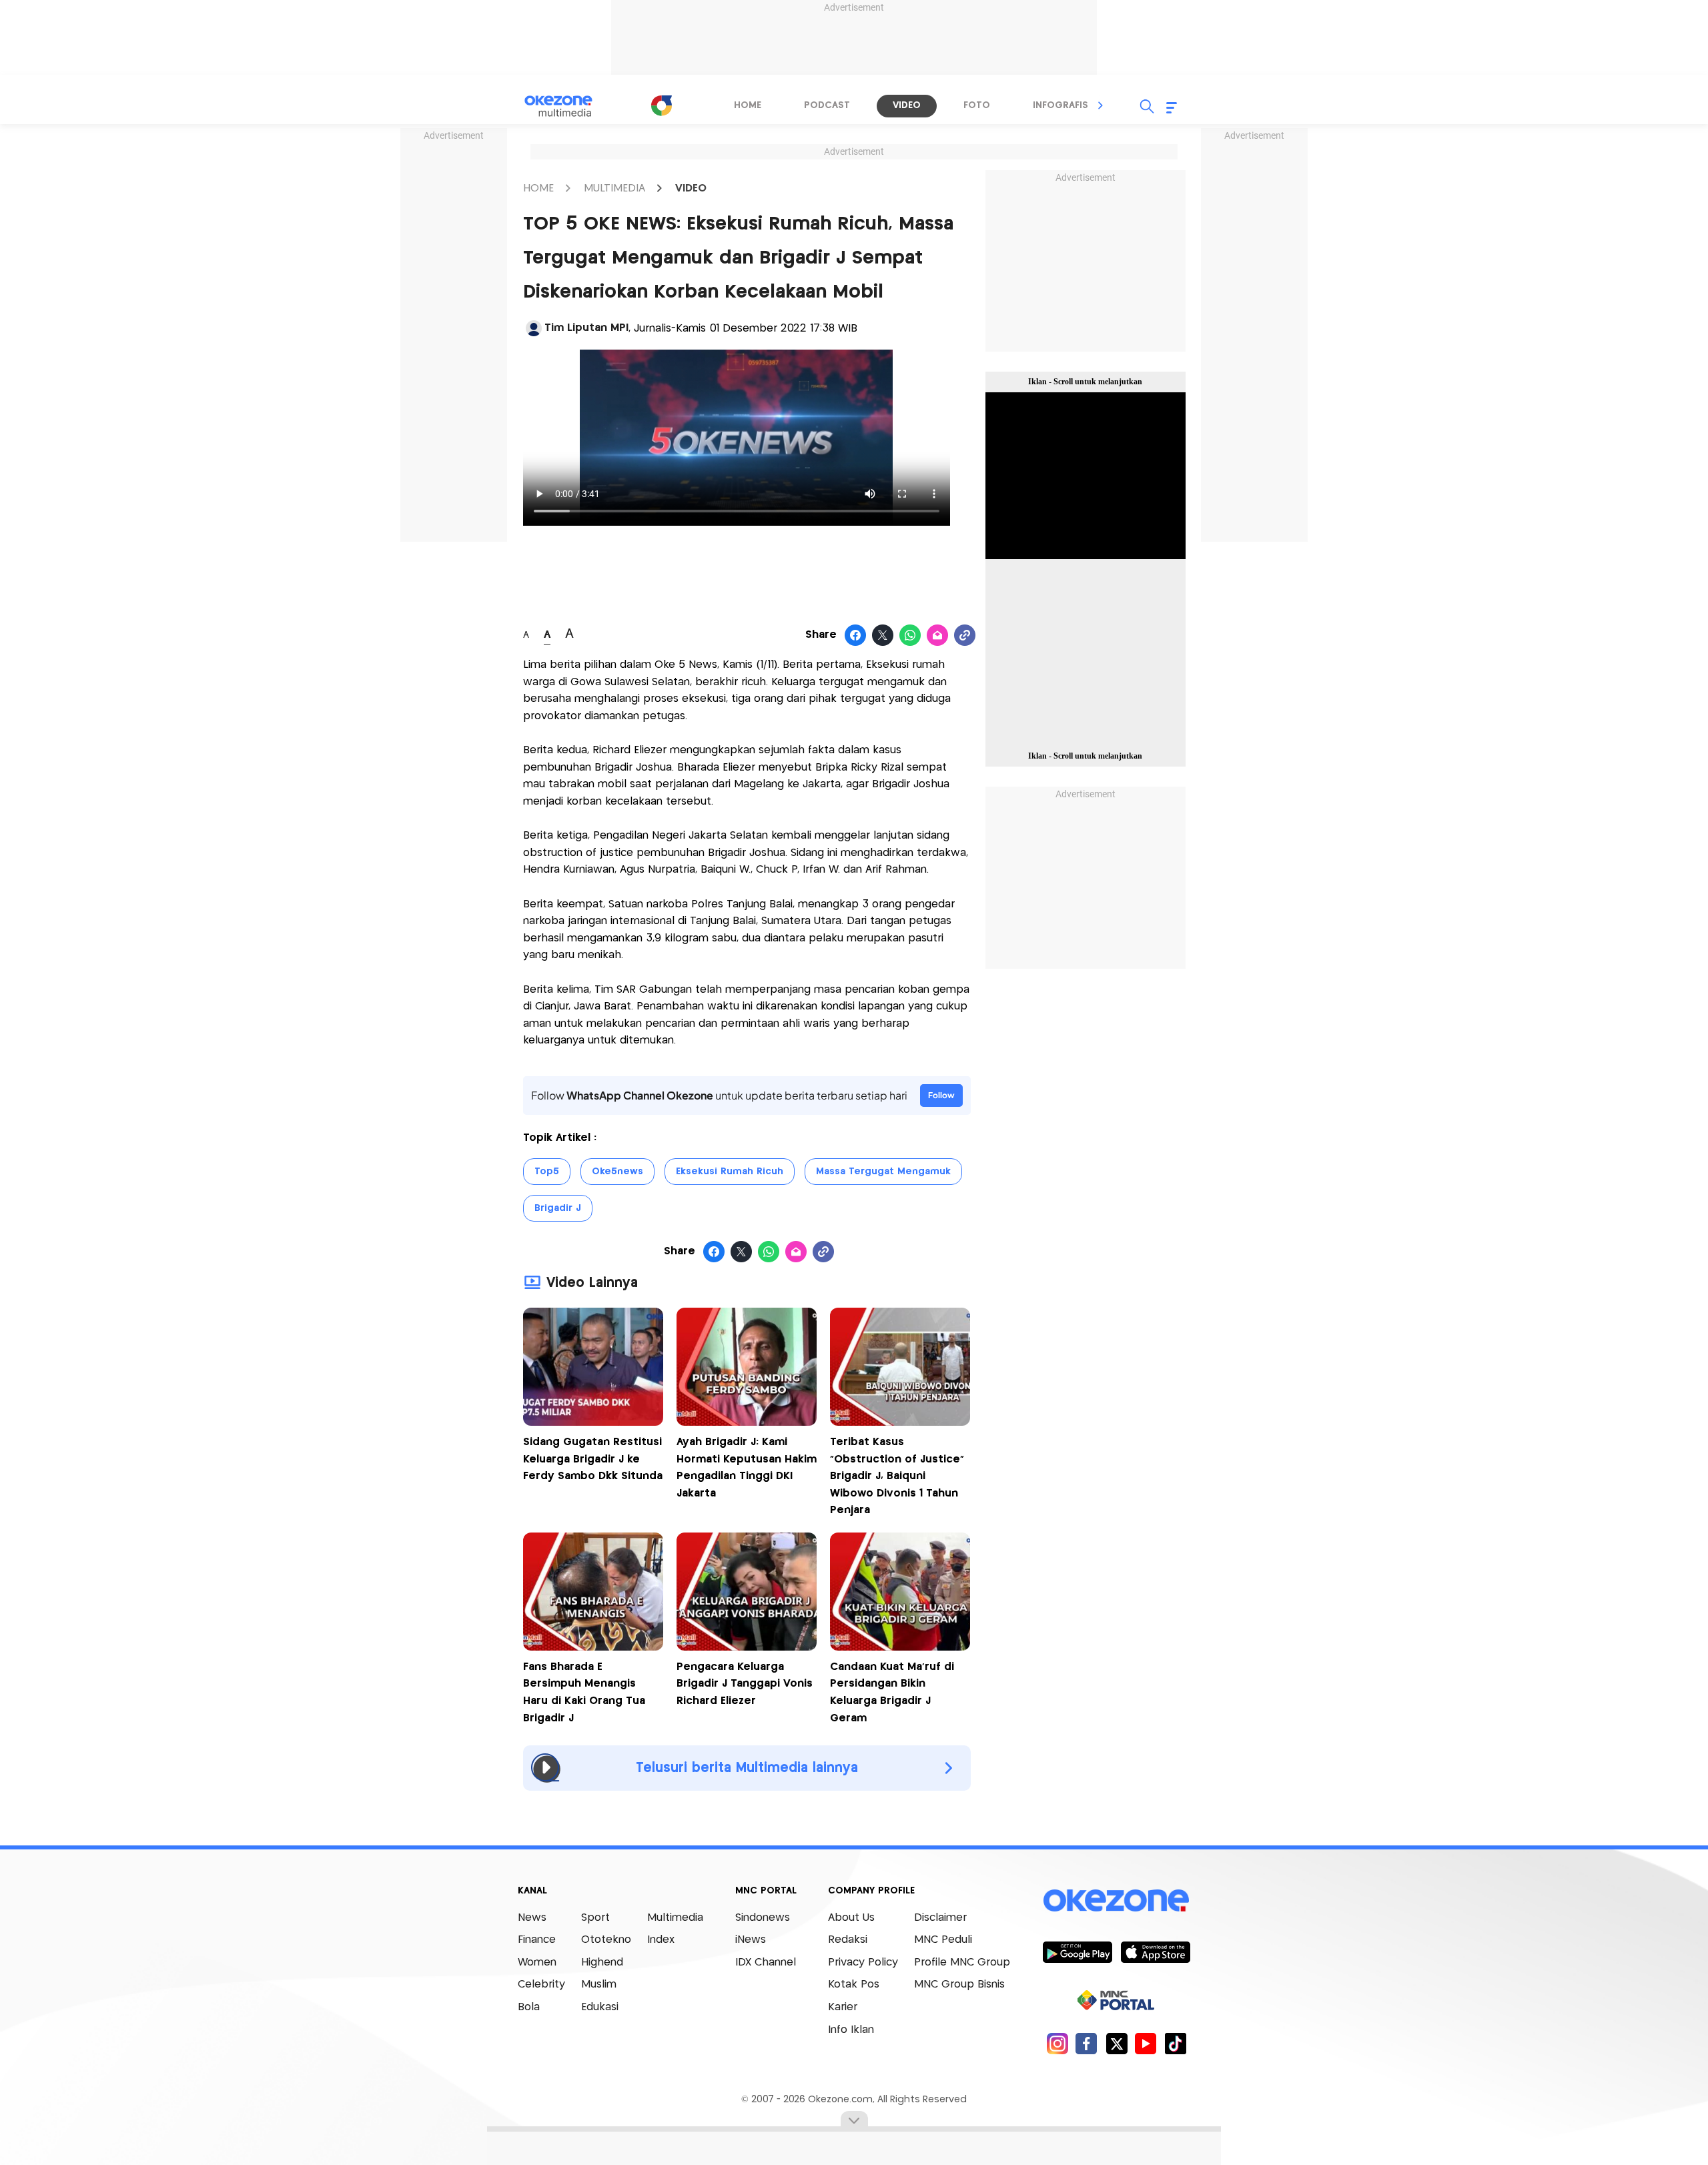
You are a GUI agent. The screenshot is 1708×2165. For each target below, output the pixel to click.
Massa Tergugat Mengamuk (883, 1172)
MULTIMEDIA (614, 188)
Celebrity (541, 1985)
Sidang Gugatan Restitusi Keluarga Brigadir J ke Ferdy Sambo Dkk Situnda (593, 1459)
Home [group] (748, 105)
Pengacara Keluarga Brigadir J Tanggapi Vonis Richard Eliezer (745, 1684)
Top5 (547, 1172)
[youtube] (1146, 2043)
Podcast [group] (827, 105)
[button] (1101, 105)
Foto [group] (977, 105)
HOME (538, 188)
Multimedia (675, 1918)
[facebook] (1087, 2043)
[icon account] (534, 328)
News (532, 1918)
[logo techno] (567, 106)
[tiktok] (1175, 2043)
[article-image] (593, 1422)
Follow (941, 1095)
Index (661, 1940)
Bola (529, 2007)
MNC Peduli (943, 1940)
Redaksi (848, 1940)
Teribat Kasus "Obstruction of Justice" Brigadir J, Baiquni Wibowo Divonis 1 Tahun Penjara (897, 1476)
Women (537, 1963)
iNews (751, 1940)
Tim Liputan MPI (586, 328)
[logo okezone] (1116, 1900)
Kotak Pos (854, 1985)
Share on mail (938, 636)
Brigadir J (558, 1208)
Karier (843, 2007)
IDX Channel (766, 1963)
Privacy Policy (863, 1963)
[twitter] (1117, 2043)
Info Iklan (851, 2030)
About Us (851, 1918)
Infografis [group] (1060, 105)
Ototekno (606, 1940)
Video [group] (907, 105)
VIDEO (691, 188)
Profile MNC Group (962, 1963)
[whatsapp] (910, 636)
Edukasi (600, 2007)
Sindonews (763, 1918)
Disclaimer (940, 1918)
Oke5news (617, 1172)
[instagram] (1057, 2043)
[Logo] (661, 105)
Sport (595, 1918)
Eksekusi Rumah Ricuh (730, 1172)
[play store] (1077, 1952)
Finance (537, 1940)
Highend (602, 1963)
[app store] (1155, 1952)
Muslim (599, 1985)
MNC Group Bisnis (959, 1985)
